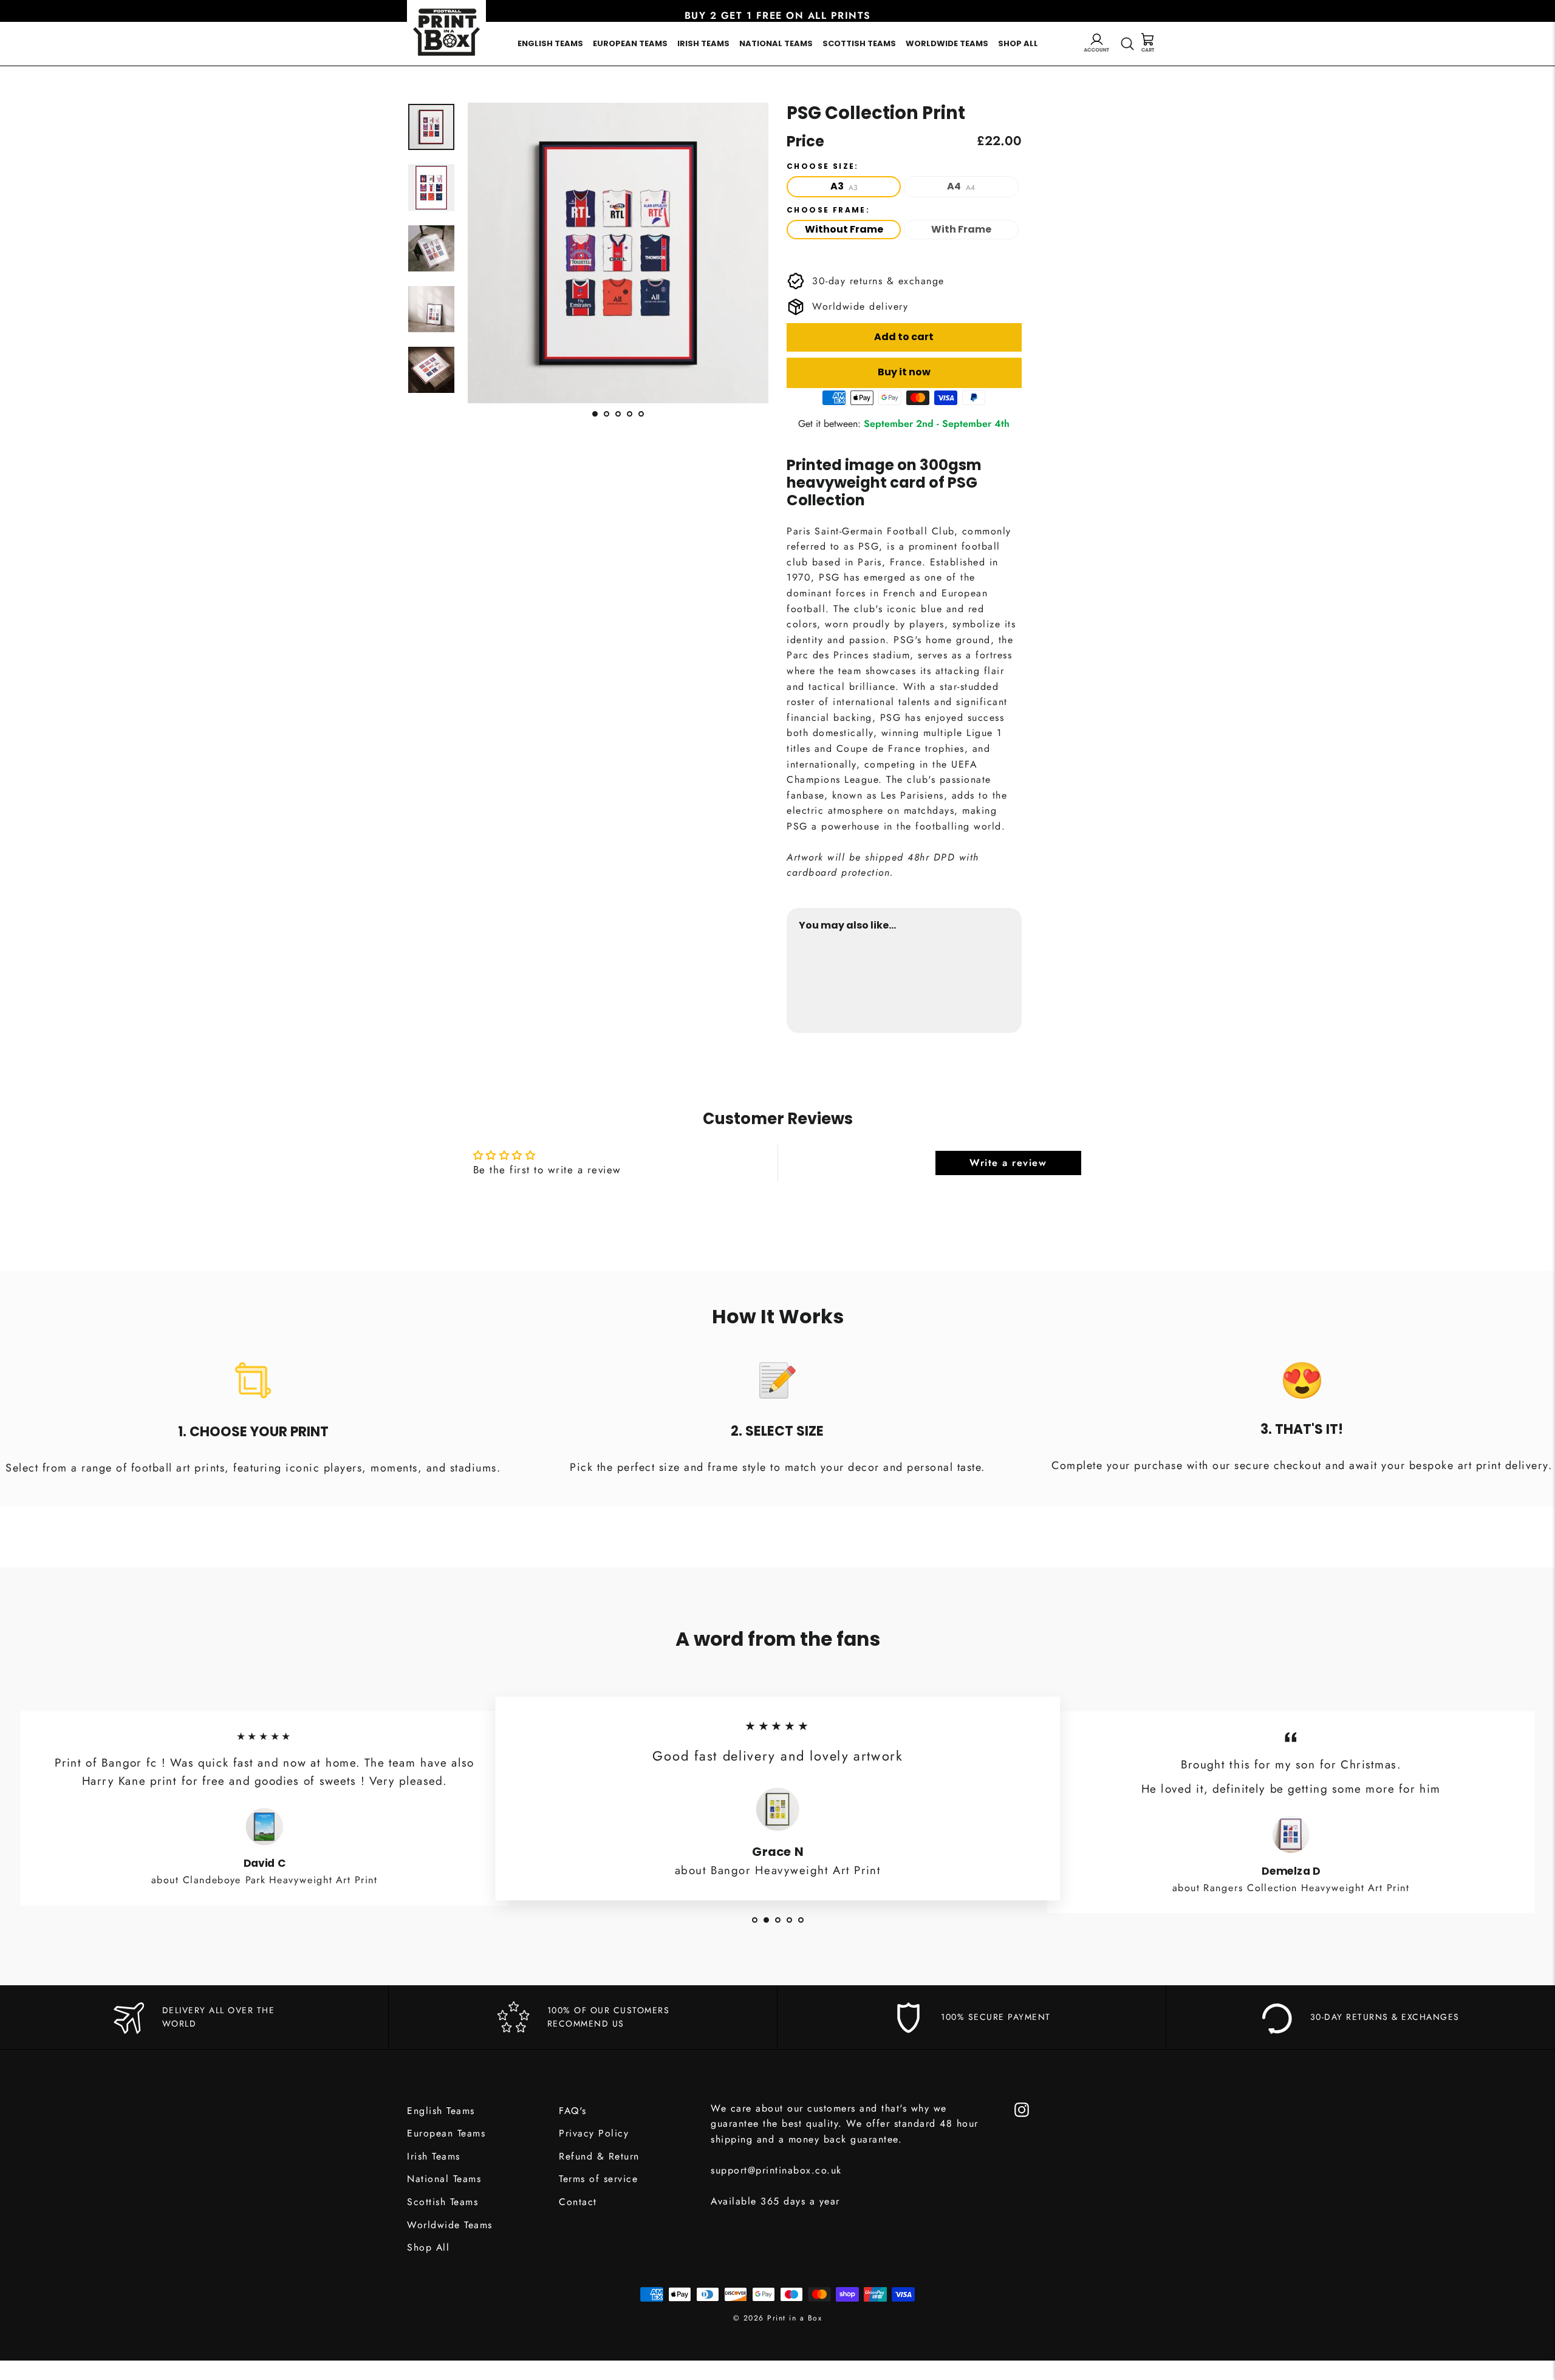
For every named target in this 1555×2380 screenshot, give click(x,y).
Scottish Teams (859, 43)
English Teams (550, 43)
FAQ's (573, 2111)
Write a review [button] (1008, 1163)
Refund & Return (599, 2156)
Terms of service (598, 2179)
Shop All (1018, 43)
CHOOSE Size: (823, 166)
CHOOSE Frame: (828, 210)
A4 (961, 186)
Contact (578, 2202)
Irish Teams (703, 43)
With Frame (961, 229)
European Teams (630, 43)
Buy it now (904, 372)
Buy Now (986, 983)
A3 (844, 186)
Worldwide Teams (947, 43)
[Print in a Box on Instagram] (1022, 2109)
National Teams (776, 43)
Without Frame (844, 229)
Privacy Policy (594, 2133)
